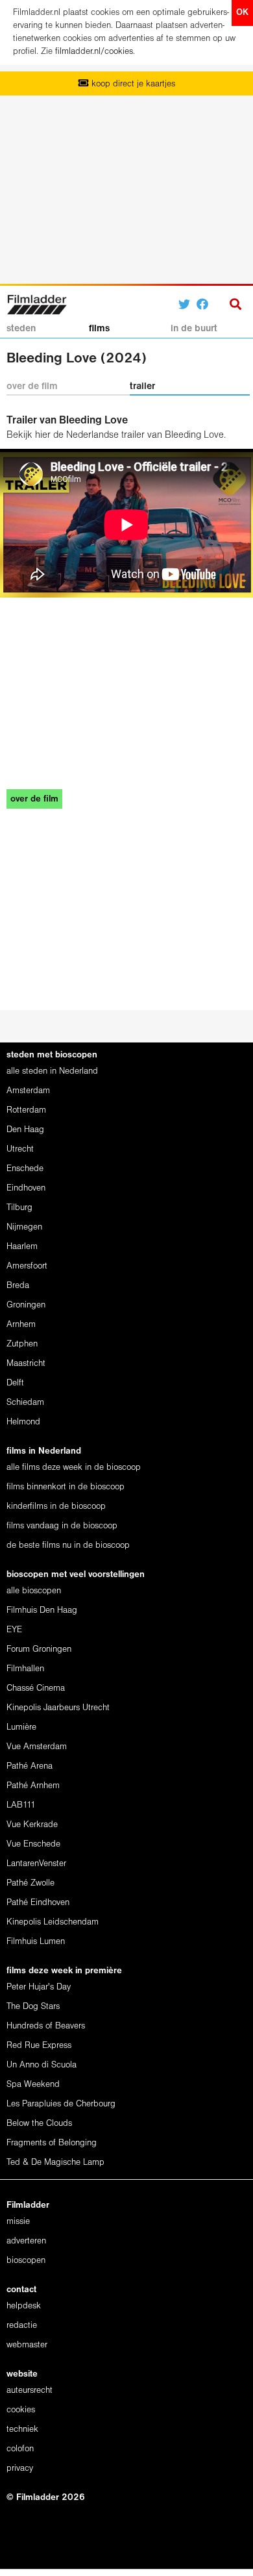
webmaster (27, 2345)
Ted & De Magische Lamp (55, 2163)
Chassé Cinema (36, 1688)
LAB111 (21, 1805)
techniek (22, 2430)
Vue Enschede (33, 1844)
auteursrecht (30, 2391)
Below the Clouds (39, 2124)
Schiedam (25, 1403)
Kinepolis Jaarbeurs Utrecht (58, 1708)
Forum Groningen (39, 1649)
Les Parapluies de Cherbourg (61, 2104)
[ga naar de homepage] (37, 303)
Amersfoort (27, 1266)
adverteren (26, 2241)
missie (18, 2222)
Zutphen (22, 1344)
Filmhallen (25, 1669)
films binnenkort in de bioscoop (66, 1487)
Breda (18, 1286)
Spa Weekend (33, 2085)
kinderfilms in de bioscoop (56, 1507)
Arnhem (21, 1325)
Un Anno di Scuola (42, 2065)
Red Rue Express (39, 2046)
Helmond (23, 1422)
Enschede (25, 1169)
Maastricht (26, 1364)
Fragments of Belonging (52, 2143)
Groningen (26, 1305)
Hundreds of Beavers (46, 2026)
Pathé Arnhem (33, 1786)
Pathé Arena (30, 1766)
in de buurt (194, 329)
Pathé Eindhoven (38, 1903)
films (99, 329)
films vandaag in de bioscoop (62, 1526)
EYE (14, 1630)
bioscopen (26, 2261)
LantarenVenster (36, 1864)
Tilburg (19, 1208)
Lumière (21, 1727)
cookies (21, 2410)
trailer (142, 386)
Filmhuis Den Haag (42, 1610)
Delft (15, 1383)
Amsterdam (28, 1091)
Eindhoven (26, 1188)
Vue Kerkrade (32, 1825)
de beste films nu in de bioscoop (68, 1546)
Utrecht (20, 1149)
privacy (20, 2469)
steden (21, 329)
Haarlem (22, 1247)
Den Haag (25, 1130)
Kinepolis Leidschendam (53, 1922)
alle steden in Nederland (52, 1071)
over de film (32, 386)
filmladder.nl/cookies (94, 52)
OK (242, 13)
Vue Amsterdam (37, 1747)
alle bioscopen (34, 1591)
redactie (22, 2326)
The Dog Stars (33, 2007)
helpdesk (24, 2306)
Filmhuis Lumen (36, 1942)
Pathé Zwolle (30, 1883)
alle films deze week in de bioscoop (74, 1468)
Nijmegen (24, 1227)
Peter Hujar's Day (39, 1987)
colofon (20, 2449)
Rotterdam (26, 1110)
